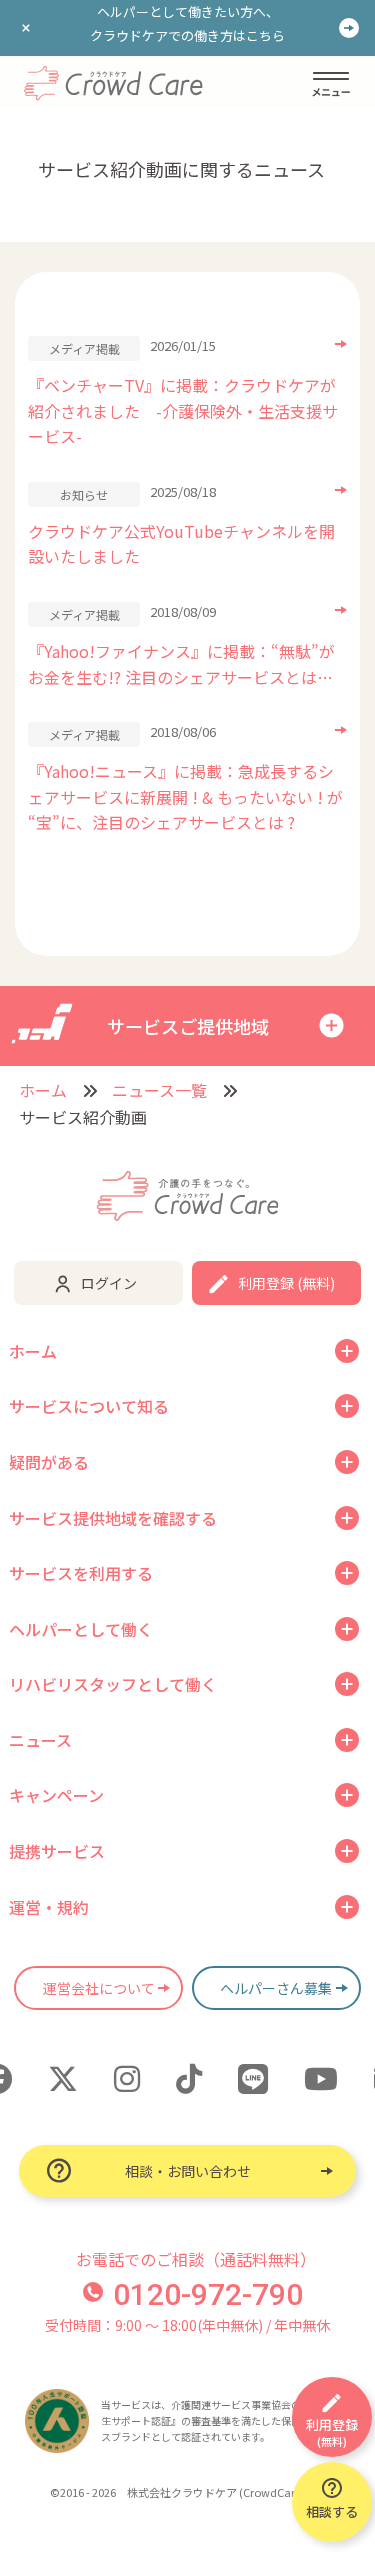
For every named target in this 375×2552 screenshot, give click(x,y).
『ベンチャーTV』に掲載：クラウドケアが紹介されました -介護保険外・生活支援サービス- (183, 410)
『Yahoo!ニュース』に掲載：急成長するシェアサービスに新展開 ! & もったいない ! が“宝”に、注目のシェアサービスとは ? (185, 796)
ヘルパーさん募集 (276, 1988)
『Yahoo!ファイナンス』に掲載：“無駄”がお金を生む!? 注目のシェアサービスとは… (181, 664)
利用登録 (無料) (286, 1283)
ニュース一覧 (159, 1090)
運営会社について (99, 1988)
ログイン (109, 1283)
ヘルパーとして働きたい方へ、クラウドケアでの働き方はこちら (187, 23)
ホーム (43, 1090)
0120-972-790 (208, 2294)
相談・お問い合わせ (188, 2171)
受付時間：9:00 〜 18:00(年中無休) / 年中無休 (187, 2325)
